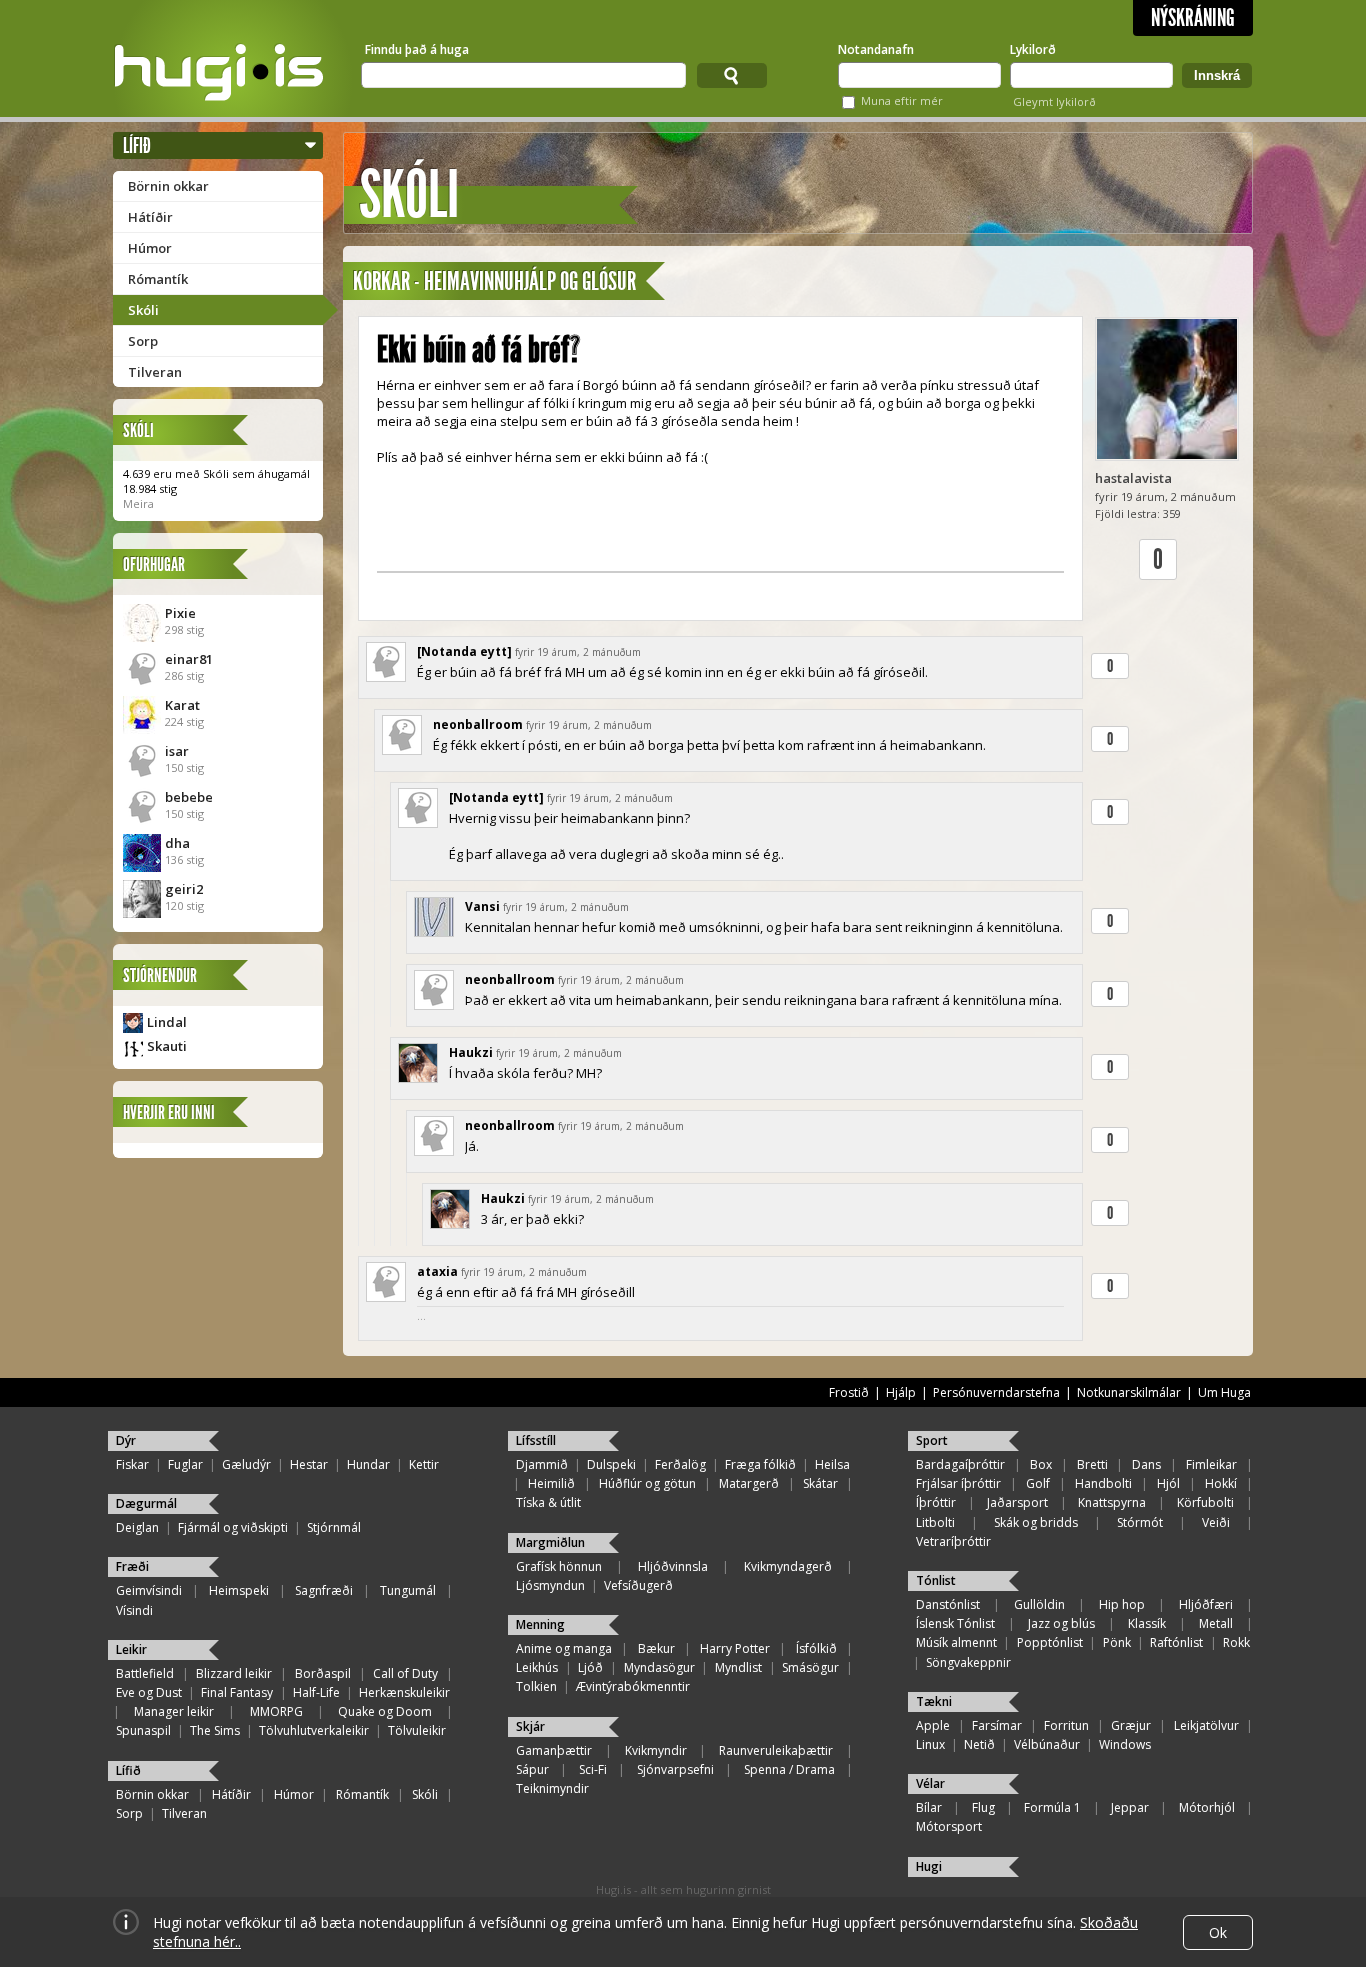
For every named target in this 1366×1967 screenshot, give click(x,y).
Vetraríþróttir (953, 1541)
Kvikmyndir (656, 1750)
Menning (540, 1624)
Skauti (167, 1046)
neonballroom (478, 724)
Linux (930, 1744)
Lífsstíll (536, 1440)
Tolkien (536, 1686)
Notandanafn (876, 49)
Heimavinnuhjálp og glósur (530, 281)
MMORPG (276, 1711)
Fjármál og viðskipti (233, 1527)
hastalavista (1133, 478)
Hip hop (1122, 1604)
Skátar (820, 1483)
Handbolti (1103, 1483)
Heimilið (551, 1483)
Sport (932, 1440)
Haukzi (471, 1052)
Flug (983, 1807)
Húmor (150, 248)
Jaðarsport (1017, 1502)
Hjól (1168, 1483)
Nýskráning (1193, 18)
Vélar (930, 1783)
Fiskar (132, 1464)
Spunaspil (143, 1730)
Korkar (381, 281)
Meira (138, 503)
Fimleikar (1211, 1464)
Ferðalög (680, 1464)
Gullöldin (1039, 1604)
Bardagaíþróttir (960, 1464)
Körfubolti (1205, 1502)
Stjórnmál (334, 1527)
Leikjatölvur (1206, 1725)
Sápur (532, 1769)
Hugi (929, 1866)
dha (177, 843)
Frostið (849, 1392)
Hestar (309, 1464)
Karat (182, 705)
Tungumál (408, 1590)
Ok (1218, 1932)
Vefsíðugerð (638, 1585)
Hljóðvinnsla (673, 1566)
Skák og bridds (1036, 1522)
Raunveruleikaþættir (776, 1750)
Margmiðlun (550, 1542)
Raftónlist (1176, 1642)
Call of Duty (405, 1673)
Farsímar (997, 1725)
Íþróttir (936, 1502)
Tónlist (936, 1580)
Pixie (180, 613)
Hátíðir (150, 217)
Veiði (1216, 1522)
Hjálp (901, 1392)
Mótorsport (949, 1826)
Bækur (656, 1648)
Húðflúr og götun (647, 1483)
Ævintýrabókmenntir (633, 1686)
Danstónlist (948, 1604)
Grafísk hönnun (559, 1566)
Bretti (1092, 1464)
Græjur (1131, 1725)
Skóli (143, 310)
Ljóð (590, 1667)
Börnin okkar (168, 186)
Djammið (542, 1464)
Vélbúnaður (1047, 1744)
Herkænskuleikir (404, 1692)
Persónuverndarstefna (996, 1392)
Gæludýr (246, 1464)
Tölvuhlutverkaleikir (314, 1730)
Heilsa (832, 1464)
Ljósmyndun (550, 1585)
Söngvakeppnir (968, 1662)
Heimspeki (239, 1590)
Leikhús (537, 1667)
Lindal (167, 1022)
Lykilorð (1033, 49)
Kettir (424, 1464)
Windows (1125, 1744)
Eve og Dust (149, 1692)
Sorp (143, 341)
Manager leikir (174, 1711)
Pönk (1117, 1642)
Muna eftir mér (902, 100)
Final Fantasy (237, 1692)
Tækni (934, 1701)
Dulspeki (611, 1464)
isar (177, 751)
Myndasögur (659, 1667)
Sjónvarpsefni (675, 1769)
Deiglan (137, 1527)
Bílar (929, 1807)
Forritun (1066, 1725)
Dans (1146, 1464)
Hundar (368, 1464)
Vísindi (134, 1610)
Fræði (132, 1566)
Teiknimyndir (552, 1788)
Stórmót (1140, 1522)
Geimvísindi (149, 1590)
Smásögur (810, 1667)
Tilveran (155, 372)
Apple (933, 1725)
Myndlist (738, 1667)
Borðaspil (323, 1673)
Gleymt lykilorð (1054, 101)
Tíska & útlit (548, 1502)
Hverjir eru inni (169, 1112)
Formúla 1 (1052, 1807)
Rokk (1236, 1642)
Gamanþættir (554, 1750)
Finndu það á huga (417, 49)
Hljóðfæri (1206, 1604)
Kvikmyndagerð (788, 1566)
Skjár (530, 1726)
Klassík (1147, 1623)
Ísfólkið (816, 1648)
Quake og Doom (385, 1711)
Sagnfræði (324, 1590)
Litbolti (935, 1522)
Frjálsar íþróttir (958, 1483)
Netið (979, 1744)
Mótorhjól (1207, 1807)
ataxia (437, 1271)
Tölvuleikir (417, 1730)
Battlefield (145, 1673)
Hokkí (1221, 1483)
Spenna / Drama (789, 1769)
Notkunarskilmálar (1129, 1392)
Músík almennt (956, 1642)
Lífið (137, 145)
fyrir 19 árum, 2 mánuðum (578, 652)
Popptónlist (1050, 1642)
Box (1041, 1464)
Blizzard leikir (234, 1673)
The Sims (215, 1730)
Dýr (126, 1440)
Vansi (482, 906)
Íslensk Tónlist (955, 1623)
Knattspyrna (1112, 1502)
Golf (1038, 1483)
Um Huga (1224, 1392)
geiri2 (184, 889)
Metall (1216, 1623)
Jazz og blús (1061, 1623)
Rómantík (158, 279)
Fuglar (185, 1464)
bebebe (189, 797)
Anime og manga (564, 1648)
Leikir (131, 1649)
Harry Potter (735, 1648)
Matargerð (749, 1483)
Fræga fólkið (760, 1464)
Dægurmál (146, 1503)
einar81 (189, 659)
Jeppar (1130, 1807)
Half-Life (316, 1692)
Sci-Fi (593, 1769)
